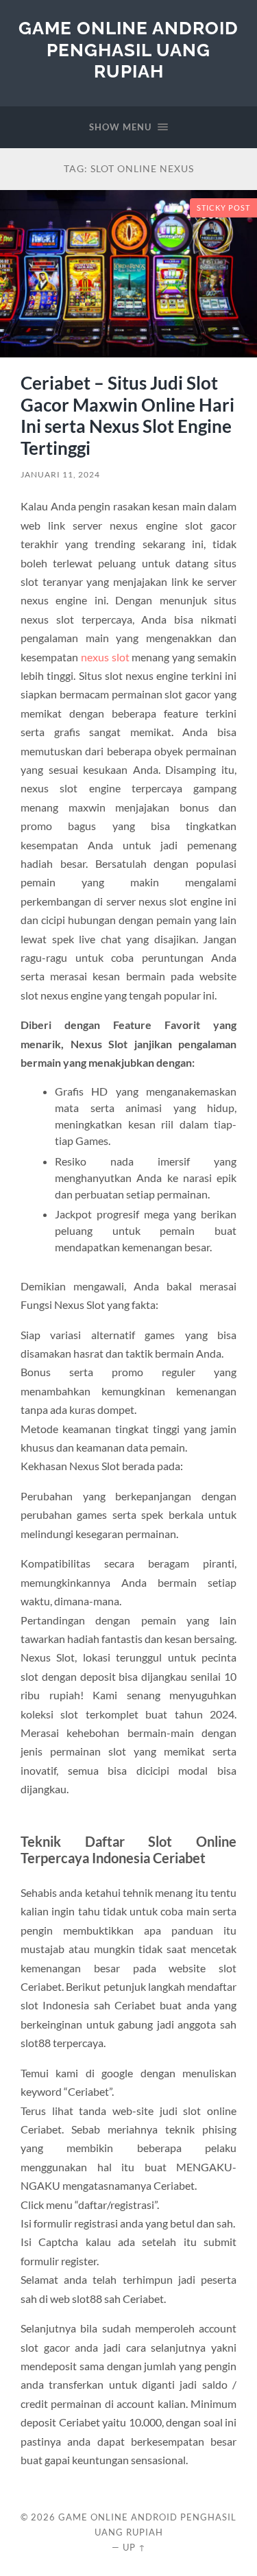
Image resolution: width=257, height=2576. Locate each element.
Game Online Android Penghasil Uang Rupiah (128, 49)
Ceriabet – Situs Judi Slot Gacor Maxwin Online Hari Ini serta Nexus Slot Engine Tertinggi (127, 415)
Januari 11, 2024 (60, 474)
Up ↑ (134, 2547)
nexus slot (105, 657)
